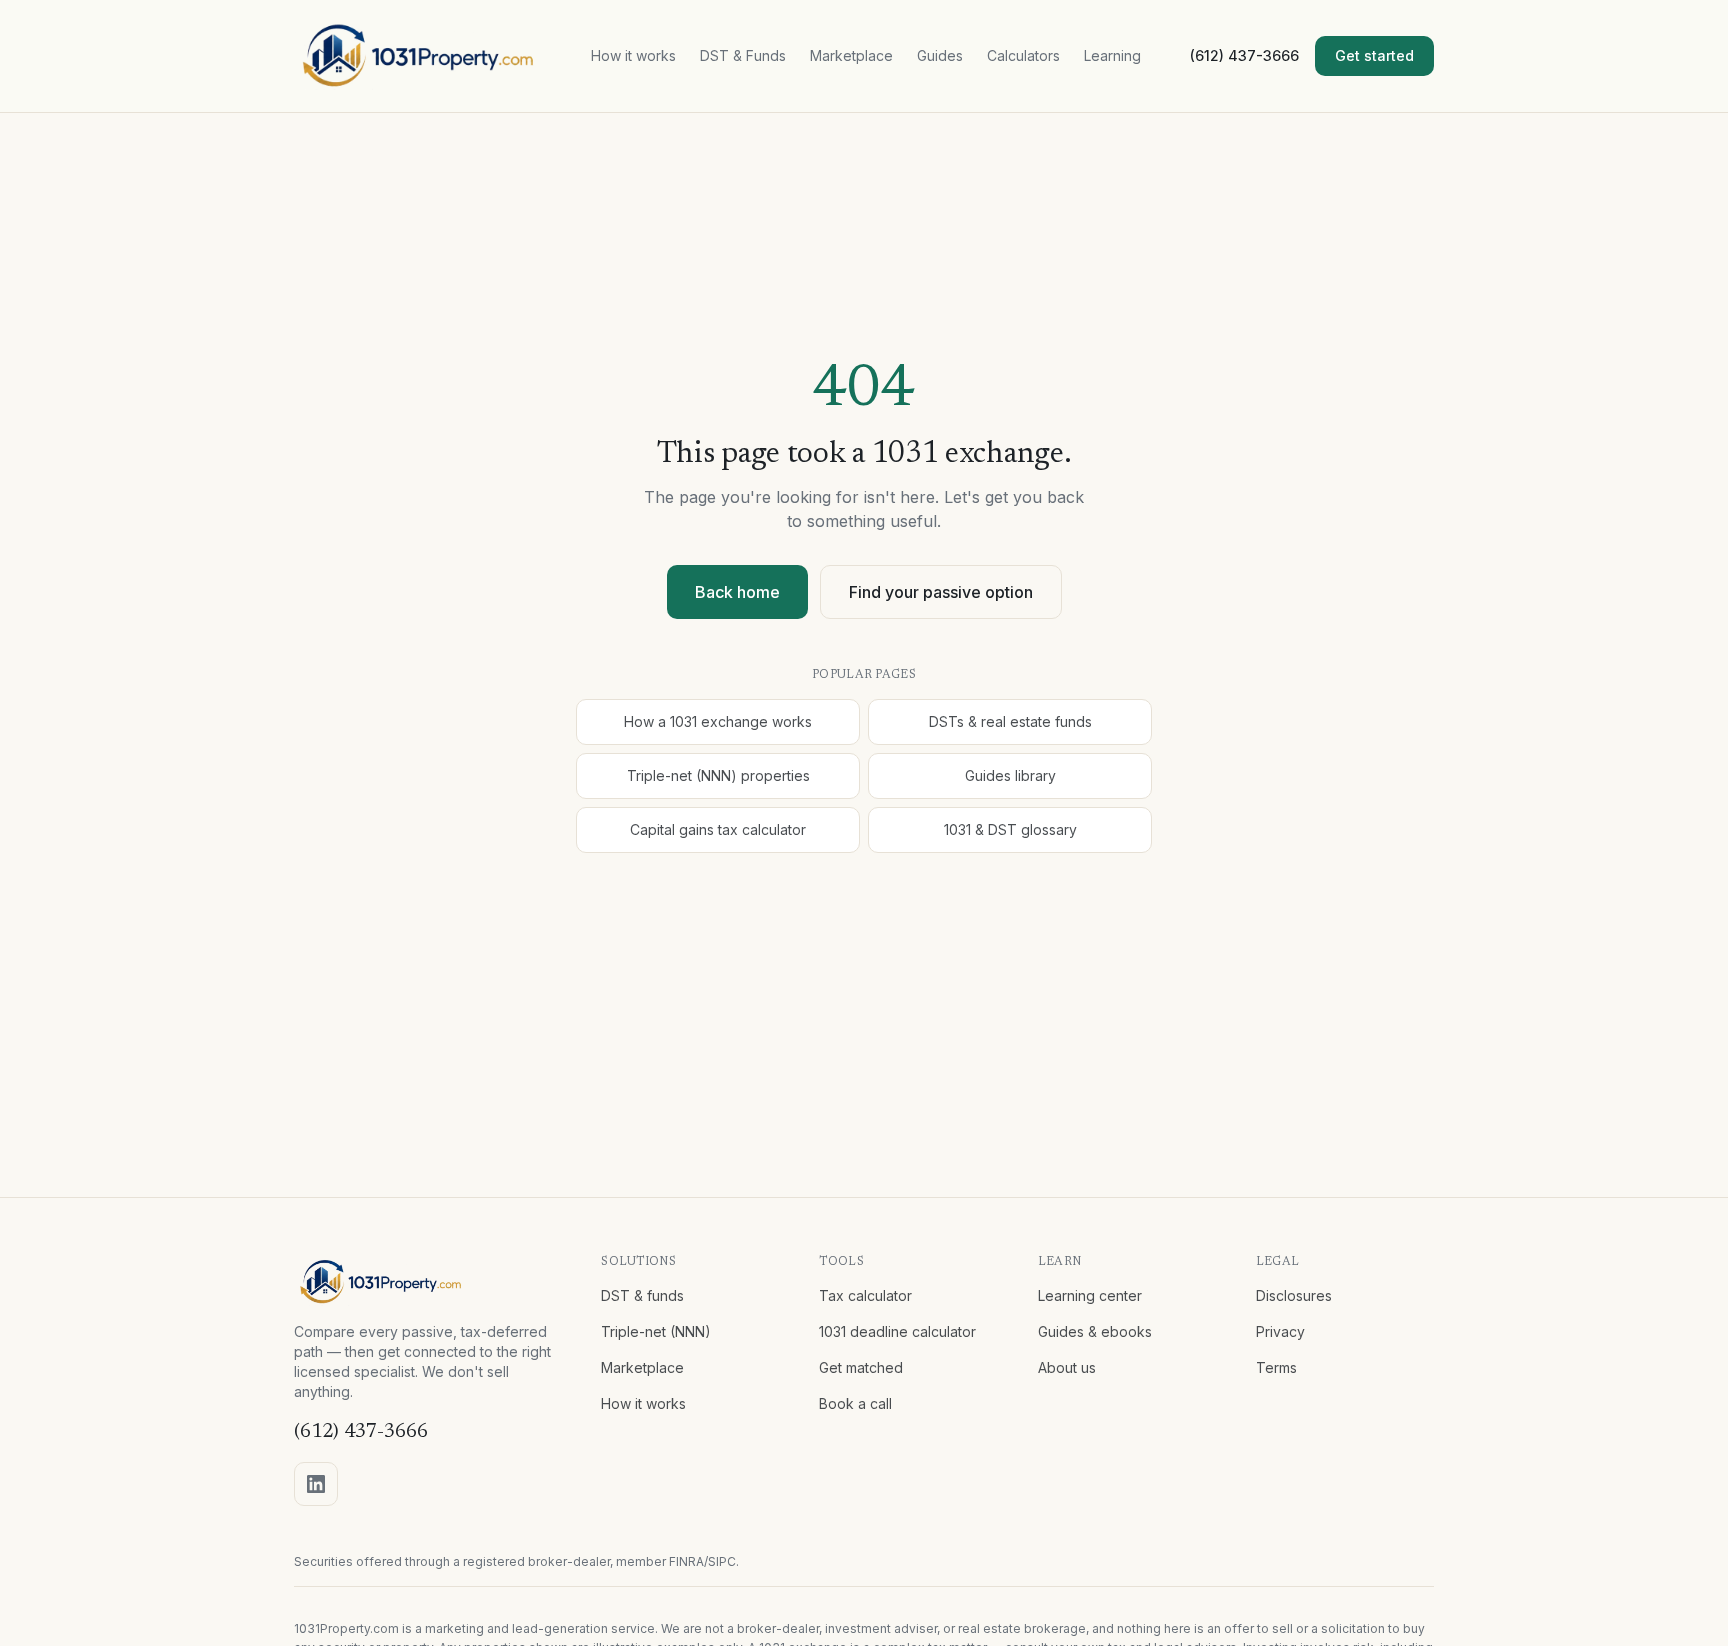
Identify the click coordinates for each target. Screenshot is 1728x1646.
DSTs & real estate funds (1010, 721)
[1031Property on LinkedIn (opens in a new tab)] (316, 1484)
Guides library (1010, 775)
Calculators (1023, 55)
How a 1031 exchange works (718, 721)
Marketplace (851, 55)
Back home (737, 592)
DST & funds (642, 1295)
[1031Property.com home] (418, 56)
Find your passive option (941, 592)
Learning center (1090, 1295)
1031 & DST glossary (1010, 829)
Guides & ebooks (1095, 1331)
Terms (1276, 1367)
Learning (1112, 55)
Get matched (861, 1367)
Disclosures (1294, 1295)
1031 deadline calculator (897, 1331)
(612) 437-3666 (1244, 55)
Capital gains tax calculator (718, 829)
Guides (940, 55)
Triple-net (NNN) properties (718, 775)
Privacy (1280, 1331)
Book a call (855, 1403)
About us (1067, 1367)
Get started (1374, 55)
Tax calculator (865, 1295)
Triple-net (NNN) (656, 1331)
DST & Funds (743, 55)
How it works (633, 55)
